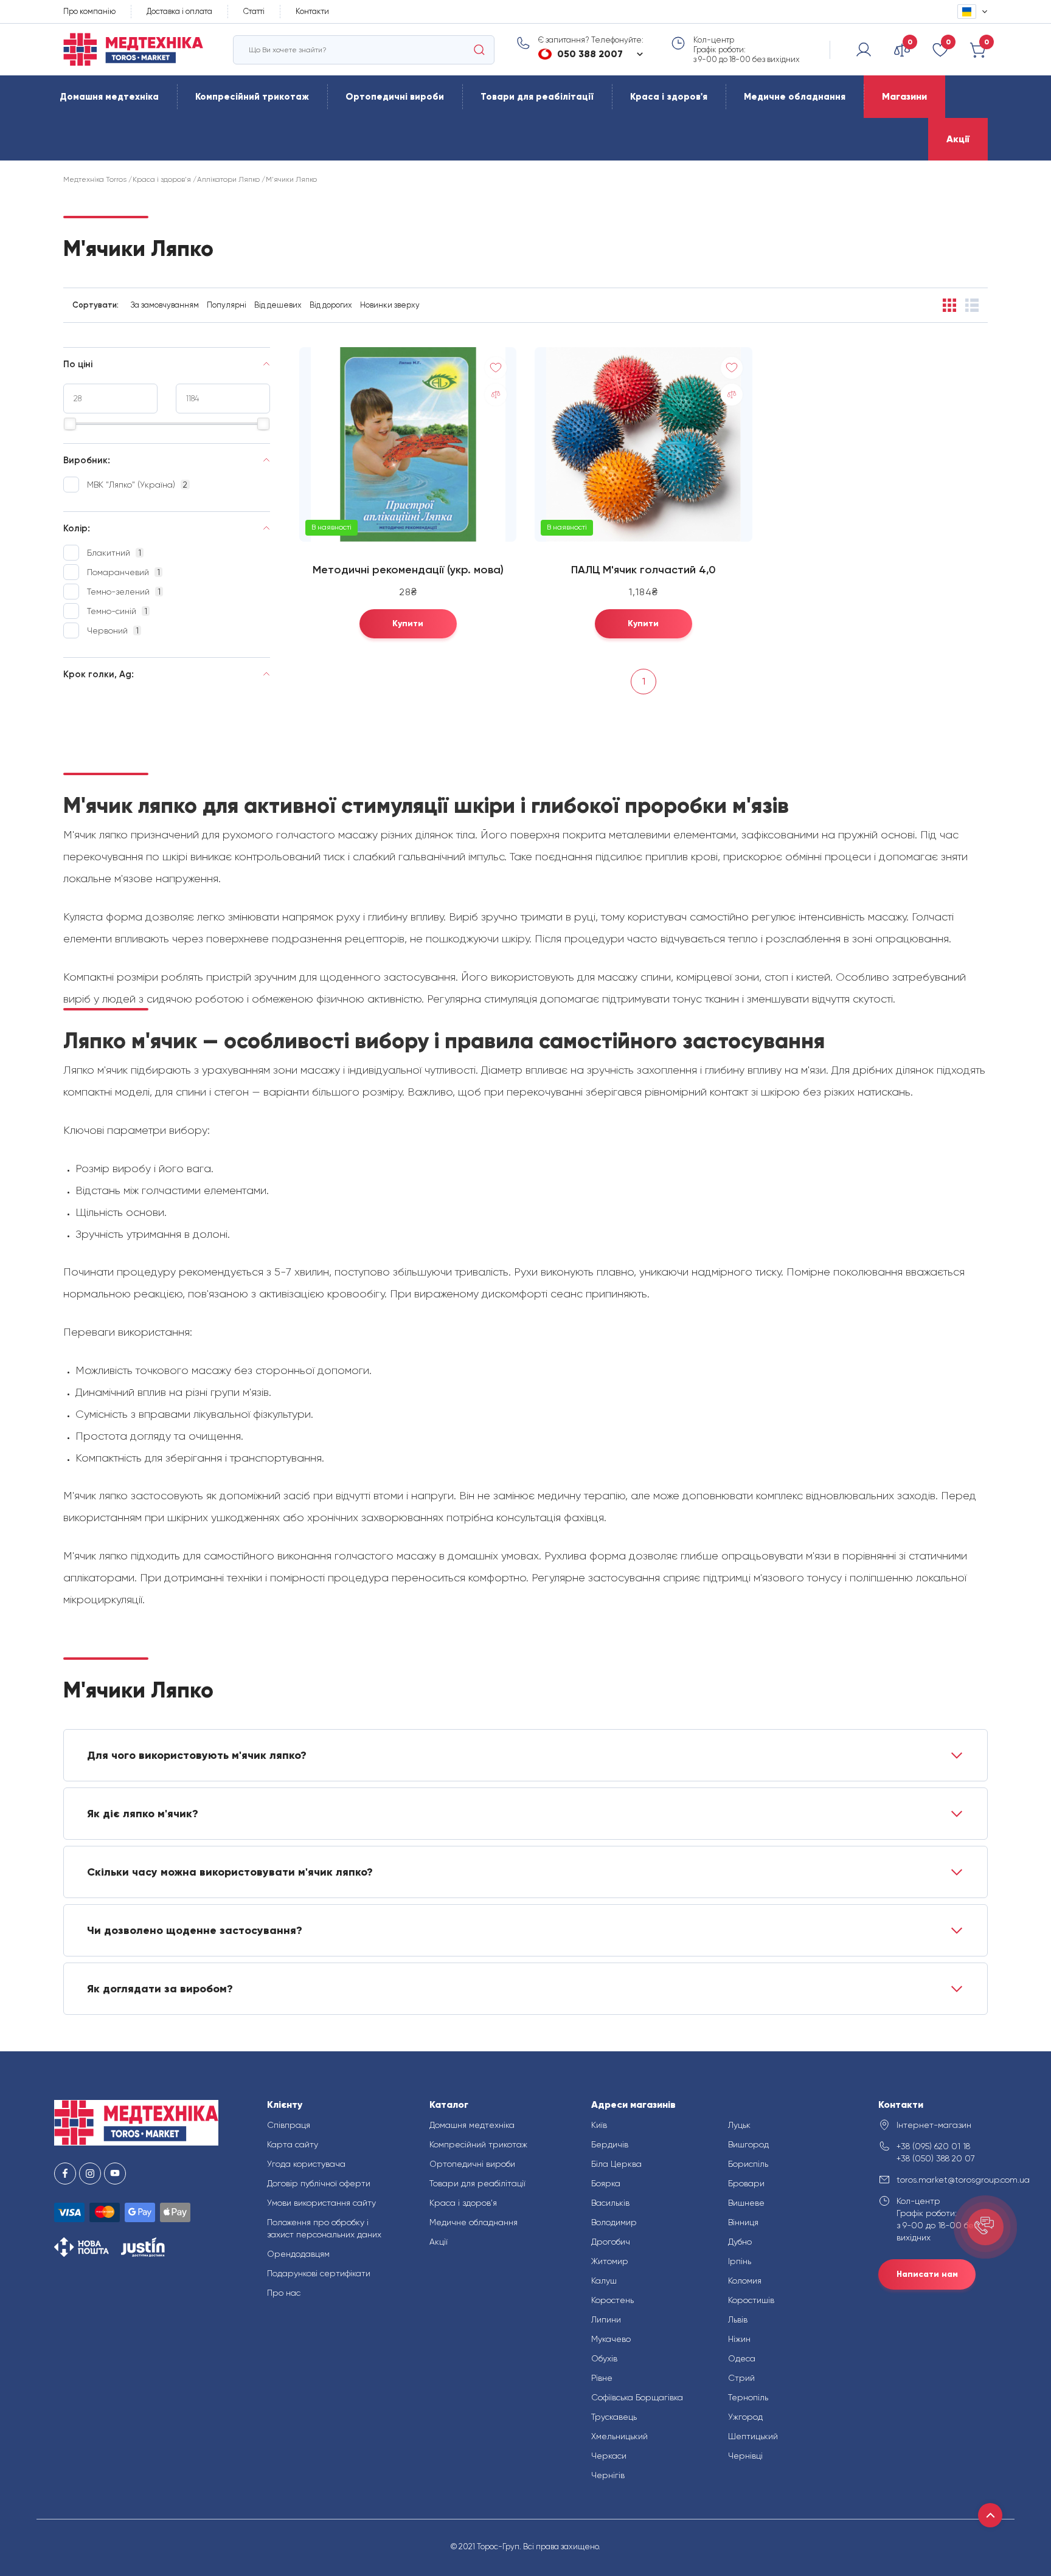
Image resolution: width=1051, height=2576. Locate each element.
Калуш (604, 2281)
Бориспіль (748, 2164)
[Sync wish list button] (496, 368)
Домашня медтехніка (109, 97)
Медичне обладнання (795, 97)
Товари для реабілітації (537, 97)
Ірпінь (740, 2261)
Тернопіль (748, 2397)
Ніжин (739, 2339)
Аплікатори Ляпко (228, 179)
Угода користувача (306, 2164)
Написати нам (927, 2274)
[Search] (479, 50)
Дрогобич (611, 2242)
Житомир (610, 2261)
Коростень (612, 2300)
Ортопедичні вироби (395, 97)
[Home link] (133, 50)
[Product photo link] (408, 444)
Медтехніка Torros (95, 179)
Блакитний (114, 553)
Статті (254, 11)
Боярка (606, 2183)
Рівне (602, 2378)
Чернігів (608, 2475)
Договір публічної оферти (319, 2183)
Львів (738, 2319)
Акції (958, 139)
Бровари (746, 2183)
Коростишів (751, 2300)
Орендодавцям (298, 2254)
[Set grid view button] (949, 305)
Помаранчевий (123, 572)
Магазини (904, 96)
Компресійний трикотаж (252, 97)
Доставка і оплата (179, 11)
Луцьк (739, 2125)
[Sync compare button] (496, 395)
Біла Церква (616, 2164)
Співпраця (289, 2125)
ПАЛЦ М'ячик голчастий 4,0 (643, 570)
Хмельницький (619, 2436)
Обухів (604, 2358)
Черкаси (609, 2456)
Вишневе (746, 2203)
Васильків (610, 2203)
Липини (606, 2319)
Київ (599, 2125)
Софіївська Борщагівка (637, 2397)
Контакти (312, 11)
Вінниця (743, 2222)
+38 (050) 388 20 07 (936, 2158)
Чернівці (745, 2456)
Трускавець (614, 2417)
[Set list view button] (972, 305)
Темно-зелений (124, 592)
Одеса (742, 2358)
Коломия (745, 2281)
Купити (408, 623)
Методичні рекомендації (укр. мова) (408, 570)
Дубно (740, 2242)
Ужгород (745, 2417)
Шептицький (753, 2436)
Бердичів (610, 2144)
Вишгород (748, 2144)
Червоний (113, 630)
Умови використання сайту (321, 2203)
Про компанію (89, 11)
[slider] (70, 424)
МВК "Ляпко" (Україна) (137, 485)
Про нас (284, 2293)
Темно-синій (117, 611)
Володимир (614, 2222)
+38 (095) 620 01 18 (933, 2146)
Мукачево (611, 2339)
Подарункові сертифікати (319, 2273)
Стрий (741, 2378)
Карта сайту (293, 2144)
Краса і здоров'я (669, 97)
